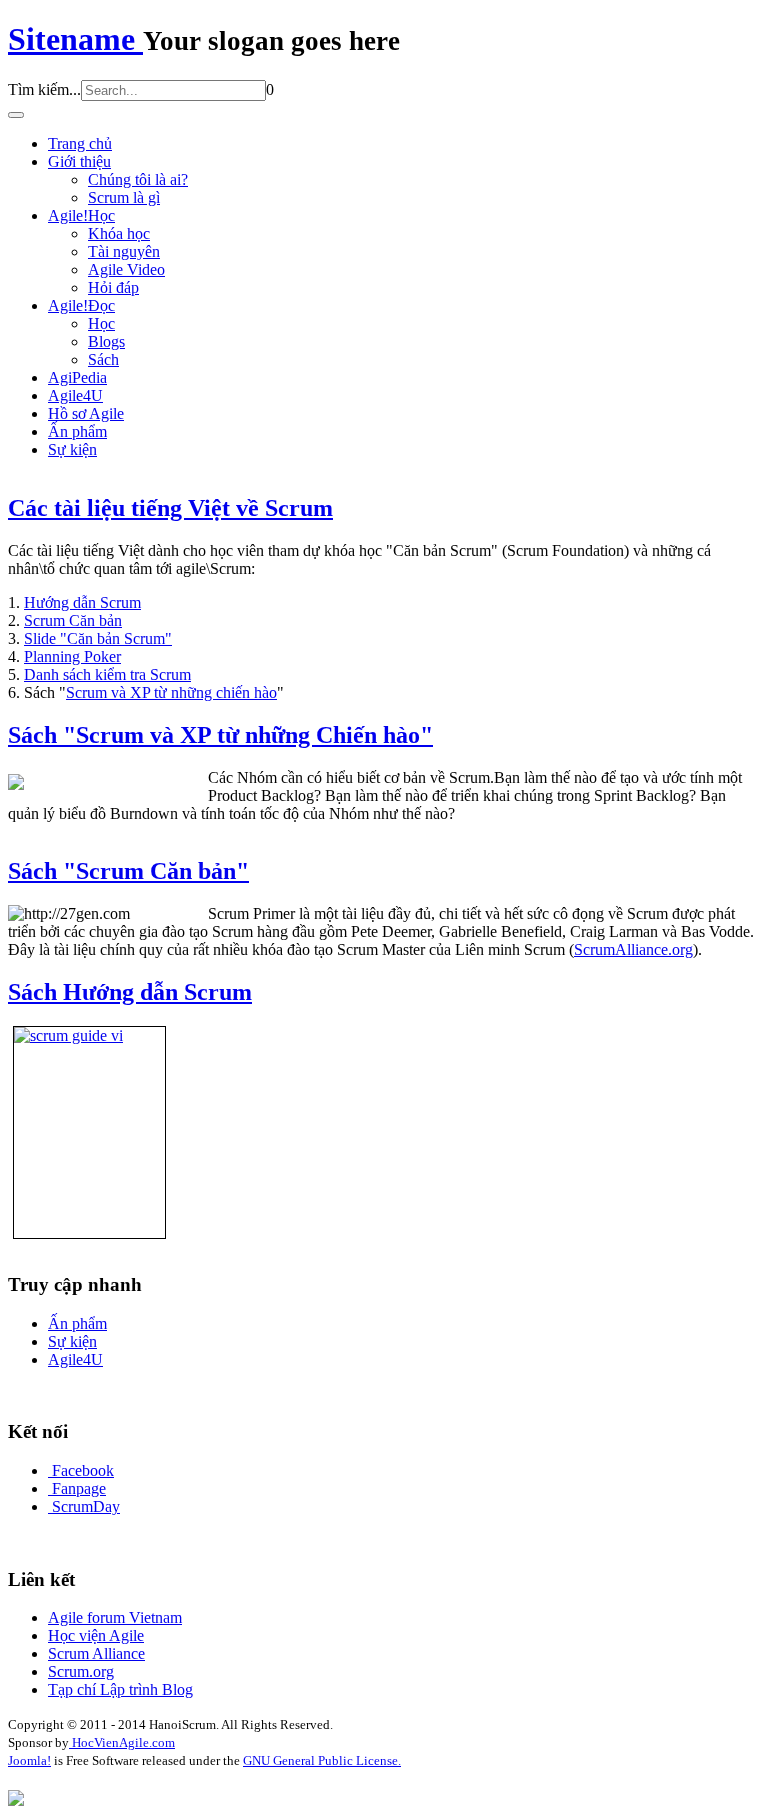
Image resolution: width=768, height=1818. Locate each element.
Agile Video (126, 269)
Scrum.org (81, 1671)
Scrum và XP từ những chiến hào (171, 692)
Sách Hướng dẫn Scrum (130, 992)
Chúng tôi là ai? (138, 179)
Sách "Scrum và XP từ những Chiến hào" (220, 735)
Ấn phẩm (77, 431)
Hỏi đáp (113, 287)
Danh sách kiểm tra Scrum (107, 674)
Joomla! (29, 1760)
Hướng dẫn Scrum (82, 602)
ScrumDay (86, 1506)
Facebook (83, 1470)
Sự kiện (72, 449)
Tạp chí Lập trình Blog (120, 1689)
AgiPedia (77, 377)
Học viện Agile (96, 1635)
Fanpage (79, 1488)
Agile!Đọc (81, 305)
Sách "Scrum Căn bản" (128, 871)
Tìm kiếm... (44, 89)
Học (101, 323)
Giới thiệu (79, 161)
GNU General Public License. (322, 1760)
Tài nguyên (124, 251)
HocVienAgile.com (122, 1742)
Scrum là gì (124, 197)
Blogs (106, 341)
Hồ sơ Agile (86, 413)
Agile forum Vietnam (115, 1617)
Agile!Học (81, 215)
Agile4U (75, 395)
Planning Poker (72, 656)
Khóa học (119, 233)
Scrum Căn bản (73, 620)
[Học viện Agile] (16, 1800)
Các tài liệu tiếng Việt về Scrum (170, 508)
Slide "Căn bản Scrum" (98, 638)
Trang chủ (80, 143)
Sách (103, 359)
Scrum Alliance (96, 1653)
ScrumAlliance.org (633, 949)
